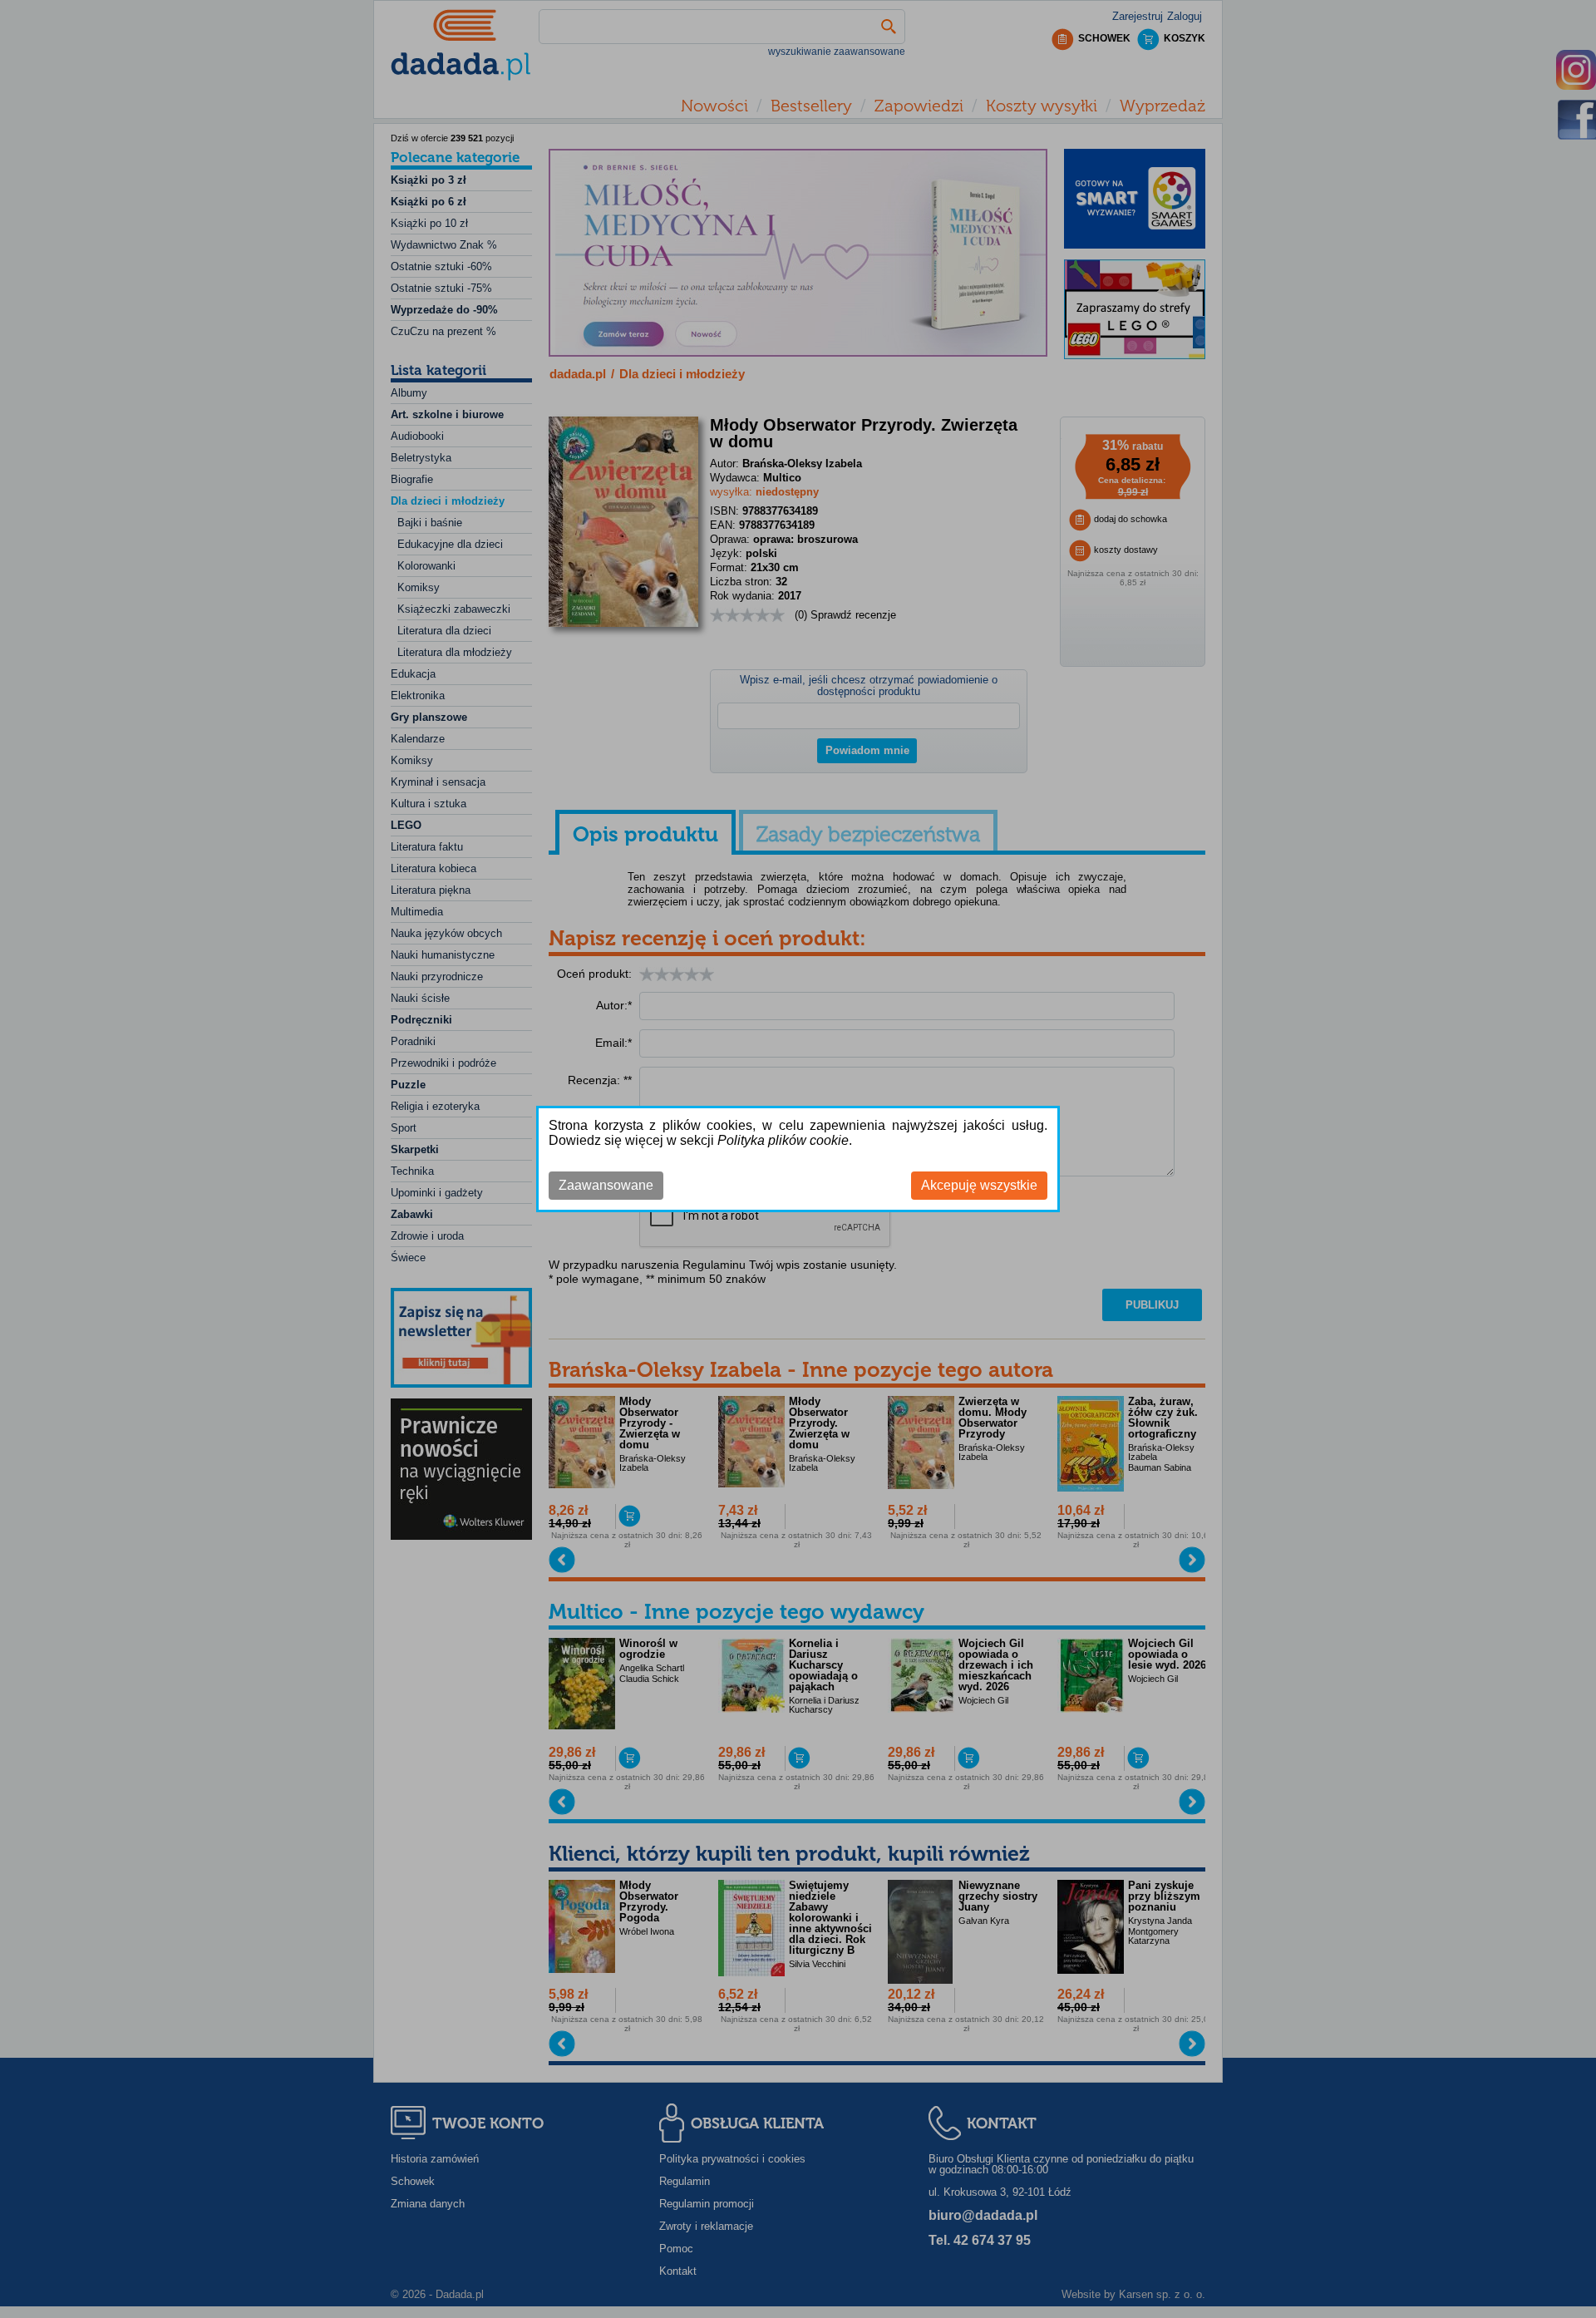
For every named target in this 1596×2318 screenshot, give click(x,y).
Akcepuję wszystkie (979, 1185)
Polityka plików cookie (783, 1140)
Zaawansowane (606, 1185)
